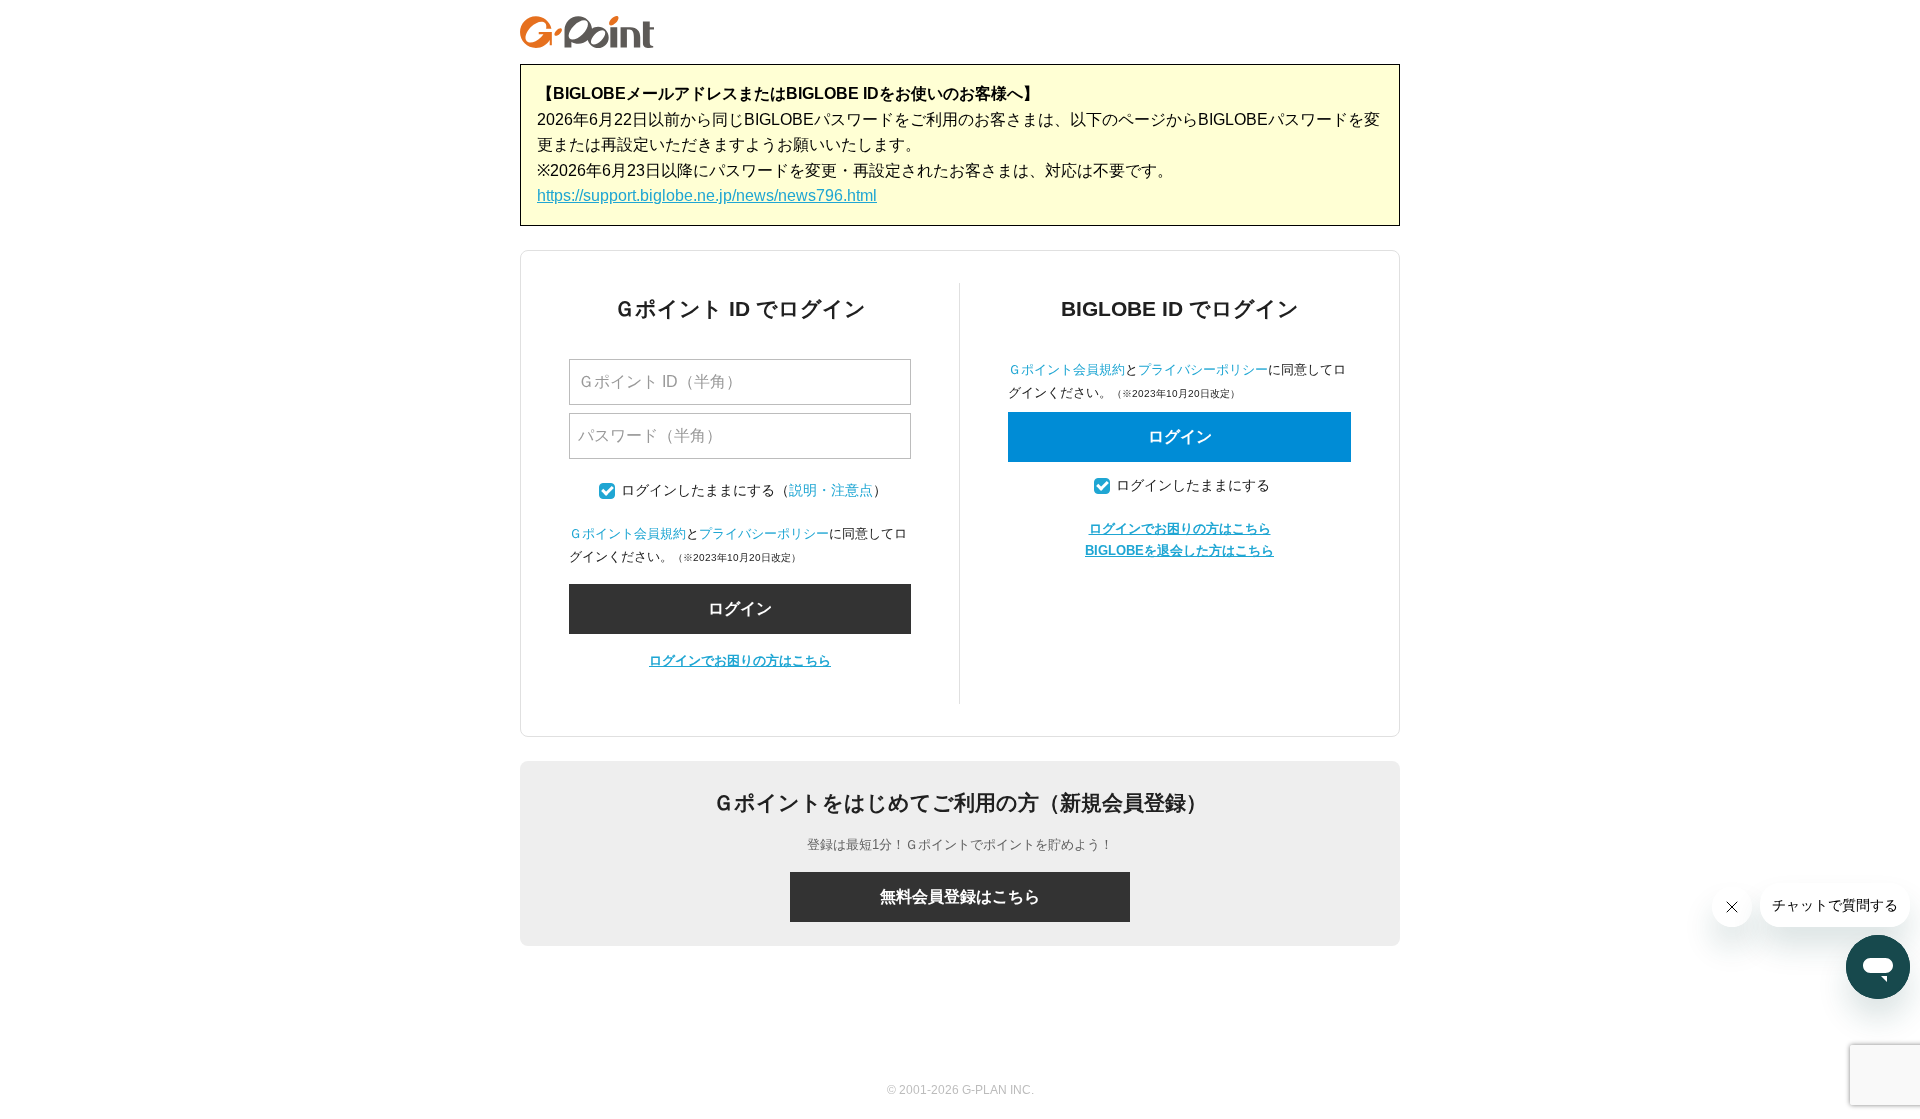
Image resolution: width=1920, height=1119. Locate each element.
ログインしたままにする (698, 490)
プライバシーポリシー (764, 533)
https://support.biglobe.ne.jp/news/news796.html (707, 195)
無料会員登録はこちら (960, 896)
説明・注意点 (831, 490)
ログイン (1180, 436)
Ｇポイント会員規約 (627, 533)
